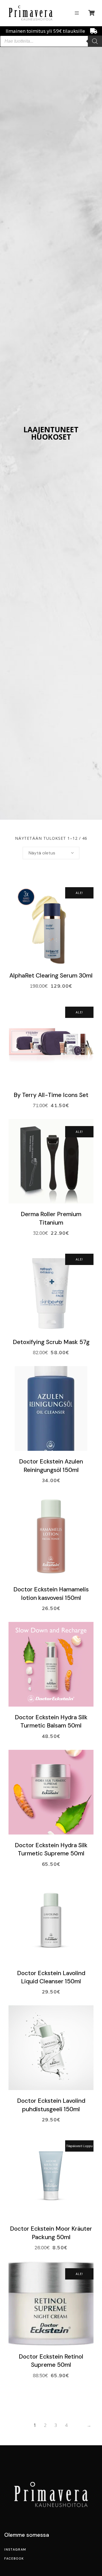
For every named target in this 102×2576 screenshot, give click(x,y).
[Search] (95, 41)
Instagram (15, 2549)
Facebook (14, 2558)
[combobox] (51, 853)
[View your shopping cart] (92, 13)
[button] (77, 13)
